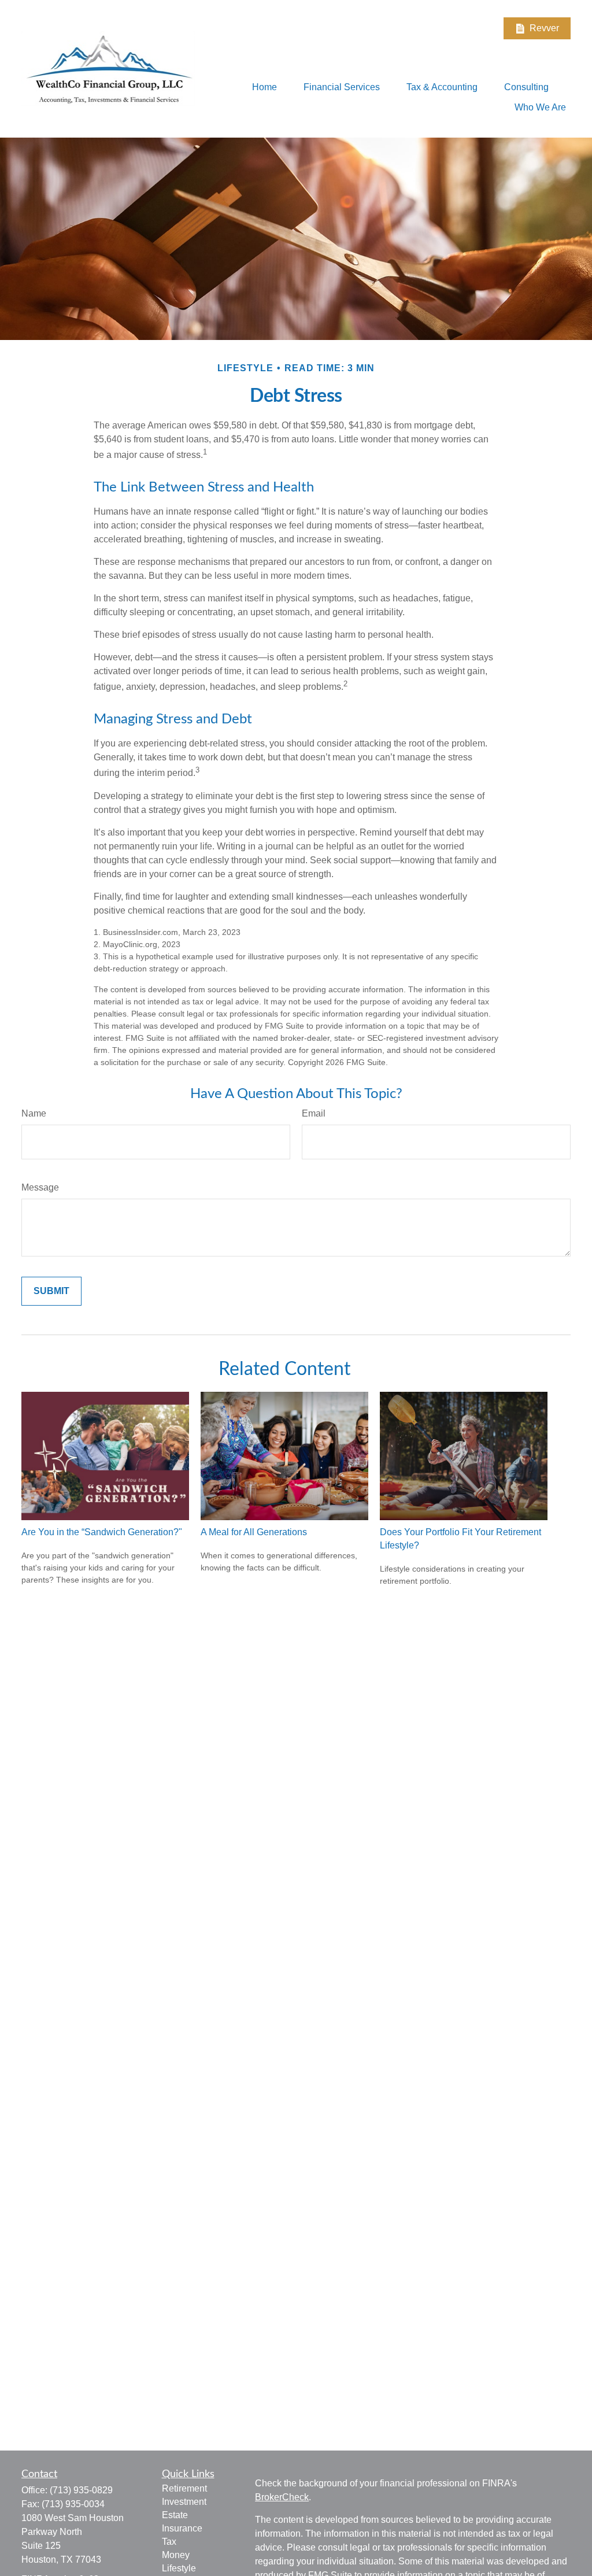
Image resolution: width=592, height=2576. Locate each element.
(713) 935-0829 (81, 2490)
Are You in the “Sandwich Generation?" (102, 1532)
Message (40, 1187)
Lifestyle (179, 2568)
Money (176, 2555)
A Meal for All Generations (254, 1532)
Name (34, 1113)
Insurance (182, 2528)
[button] (264, 87)
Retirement (184, 2488)
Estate (175, 2515)
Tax (169, 2542)
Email (314, 1113)
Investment (184, 2502)
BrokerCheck (282, 2497)
